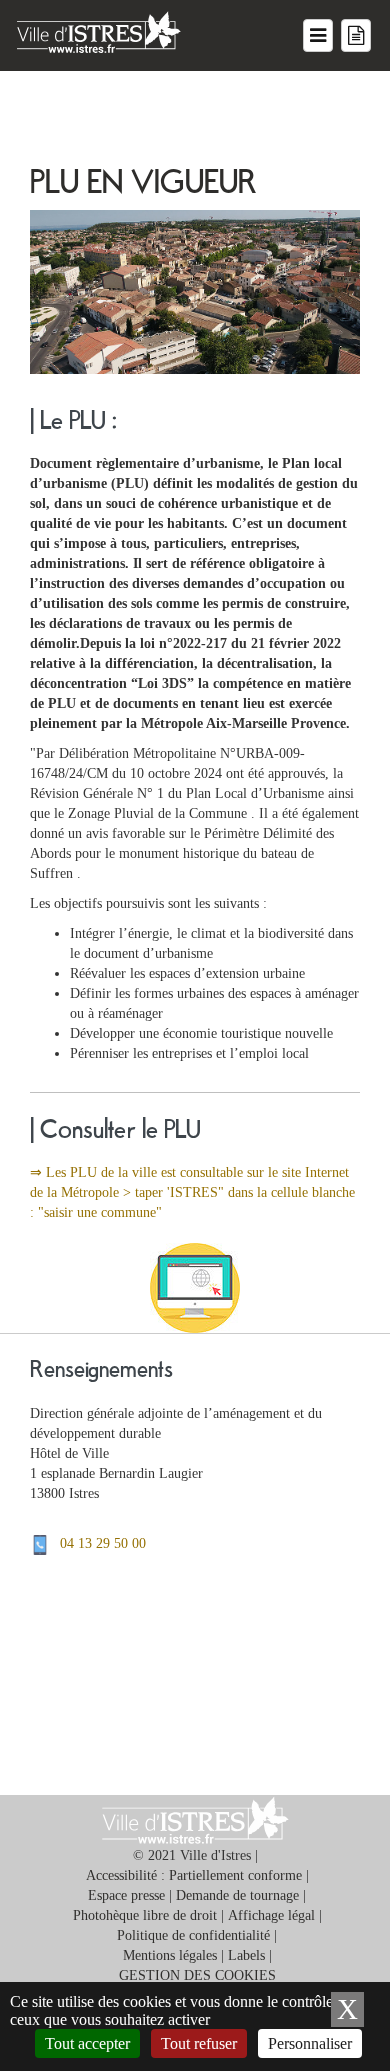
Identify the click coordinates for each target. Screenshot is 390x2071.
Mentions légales (170, 1955)
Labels (246, 1955)
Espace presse (126, 1895)
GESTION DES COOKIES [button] (197, 1975)
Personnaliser (310, 2043)
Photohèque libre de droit (145, 1915)
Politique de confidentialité (193, 1935)
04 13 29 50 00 (103, 1543)
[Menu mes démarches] (356, 35)
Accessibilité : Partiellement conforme (194, 1875)
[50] (45, 1543)
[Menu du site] (318, 35)
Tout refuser (199, 2043)
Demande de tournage (237, 1895)
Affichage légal (271, 1915)
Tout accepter (87, 2043)
